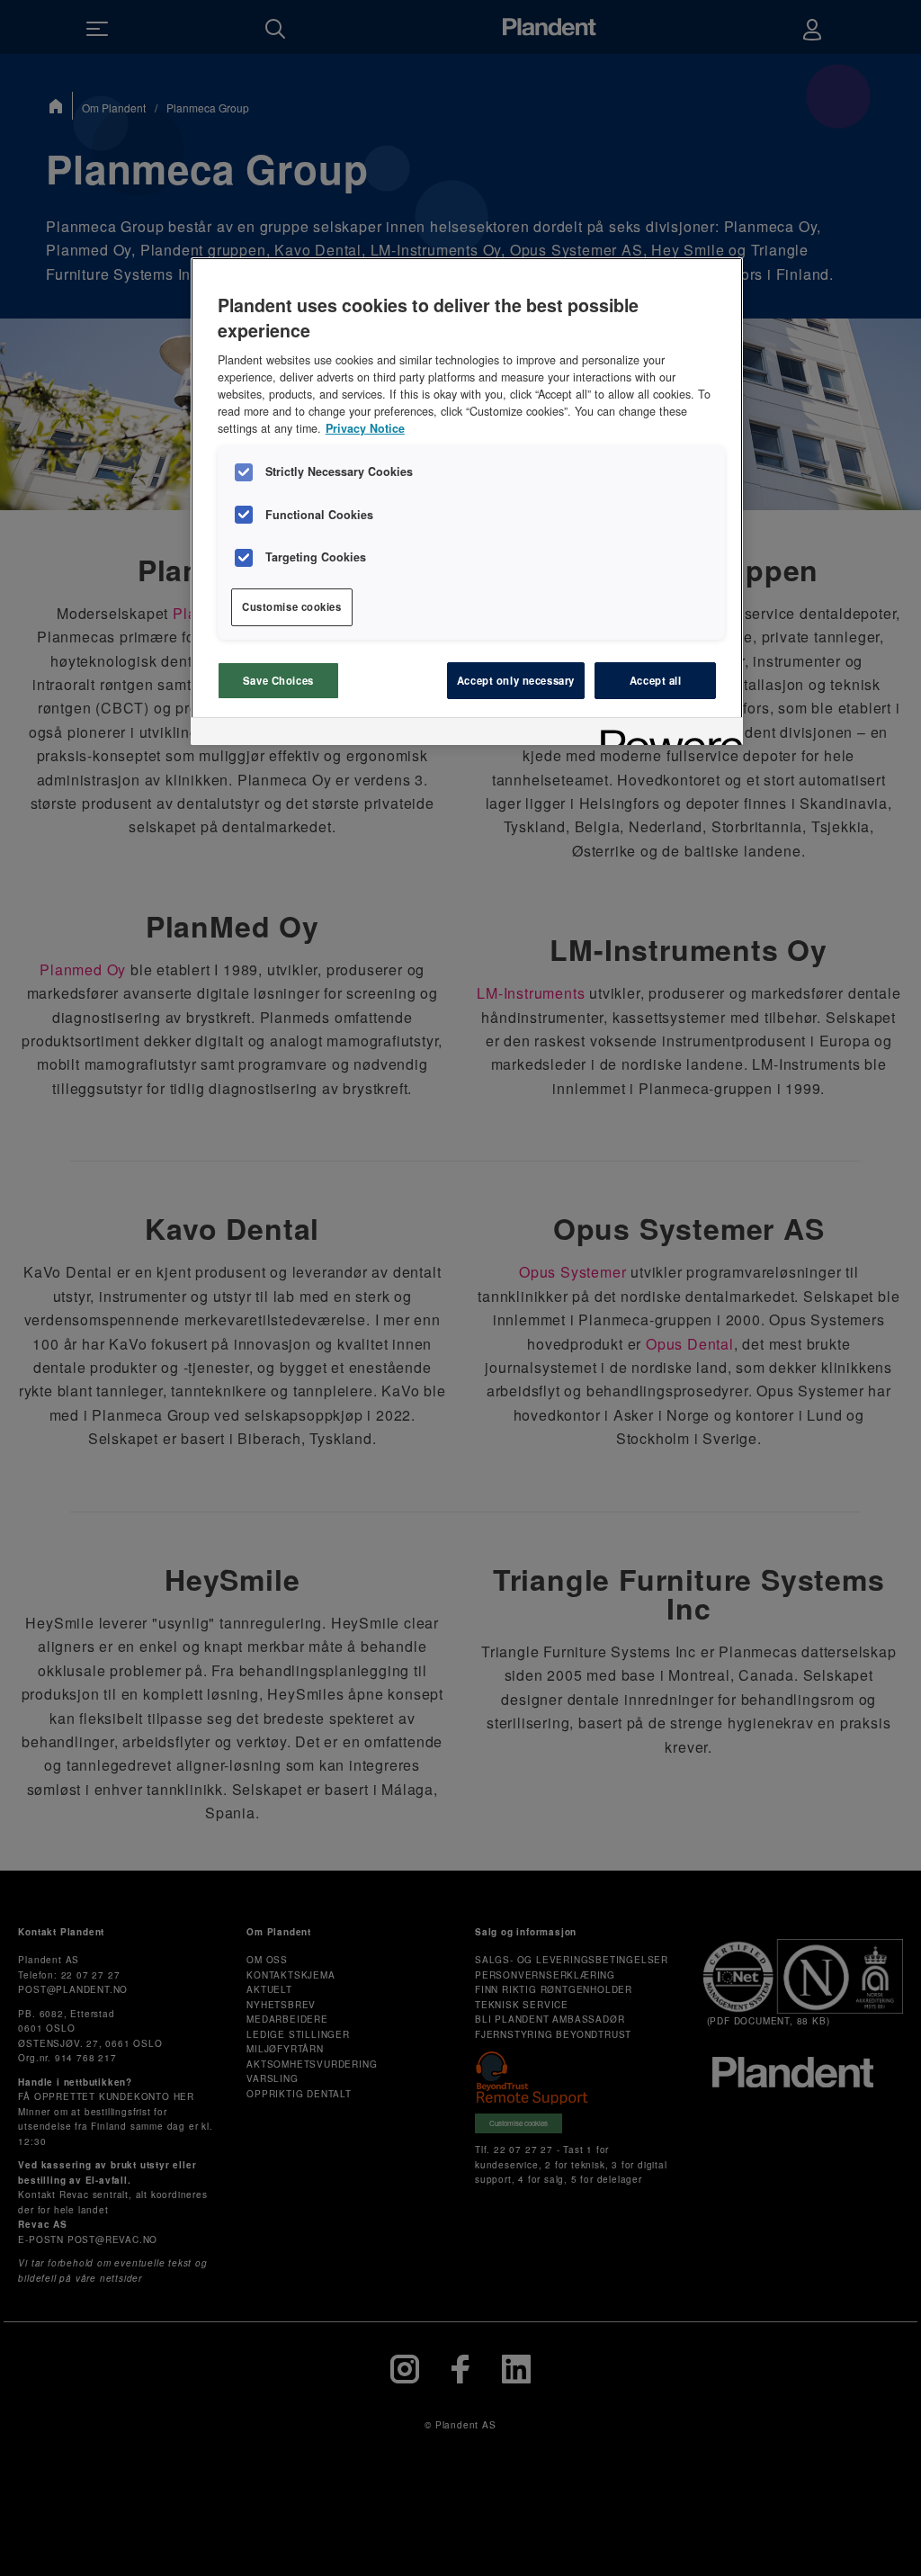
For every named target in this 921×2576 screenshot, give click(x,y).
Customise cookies (292, 606)
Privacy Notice (365, 428)
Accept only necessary (516, 680)
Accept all (656, 680)
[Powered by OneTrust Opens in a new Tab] (666, 734)
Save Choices (278, 680)
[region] (467, 501)
